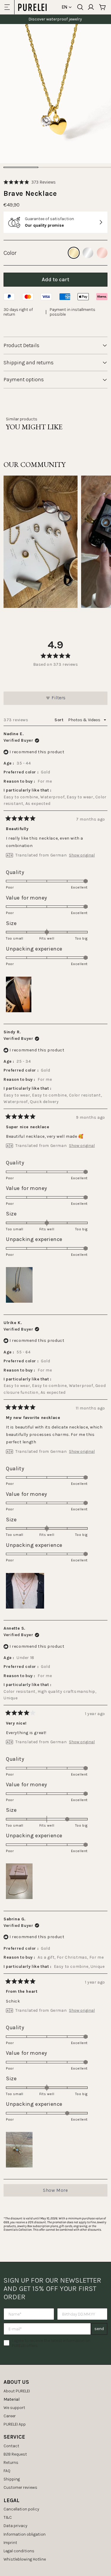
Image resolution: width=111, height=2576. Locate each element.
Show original (82, 855)
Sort (59, 720)
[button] (30, 182)
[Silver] (88, 253)
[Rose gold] (102, 253)
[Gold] (74, 253)
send (99, 2329)
